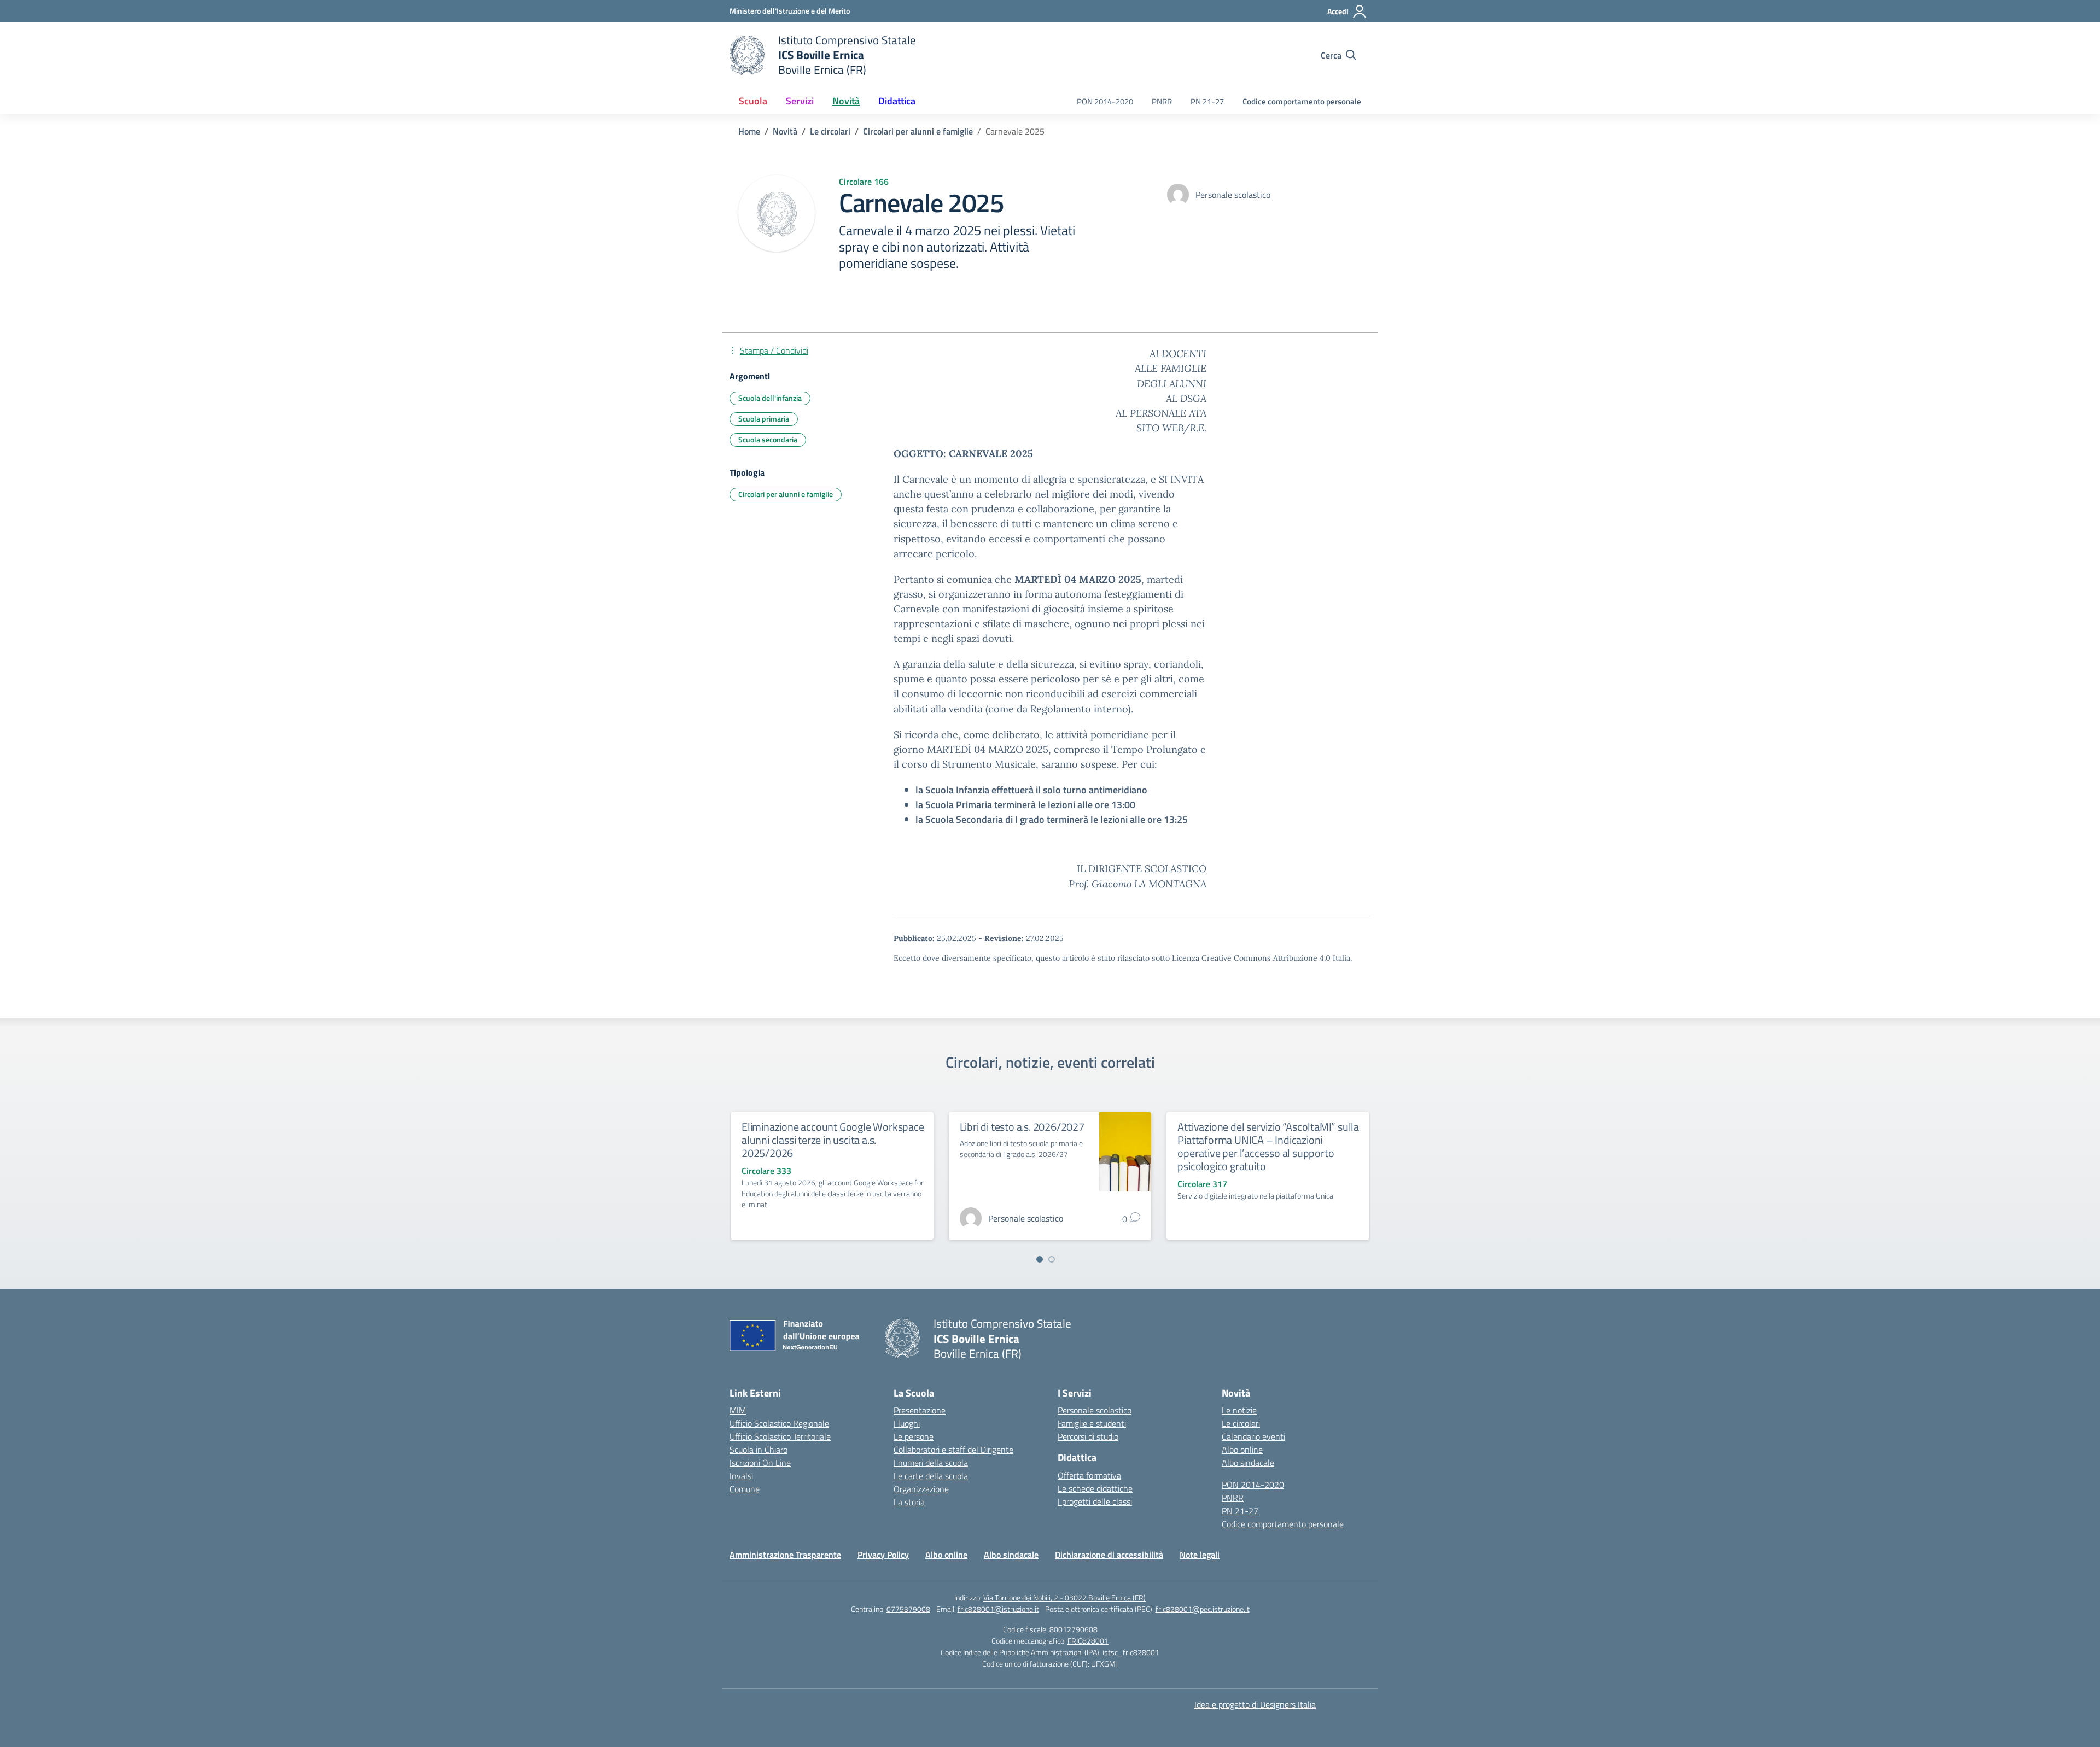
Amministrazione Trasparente (785, 1555)
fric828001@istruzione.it (998, 1609)
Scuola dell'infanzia (770, 398)
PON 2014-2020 (1105, 101)
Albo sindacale (1248, 1463)
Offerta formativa (1089, 1475)
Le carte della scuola (931, 1476)
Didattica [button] (897, 101)
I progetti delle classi (1095, 1501)
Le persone (914, 1436)
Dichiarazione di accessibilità (1109, 1555)
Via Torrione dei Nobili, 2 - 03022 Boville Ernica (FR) (1064, 1597)
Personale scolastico (1095, 1410)
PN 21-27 (1207, 101)
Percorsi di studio (1088, 1436)
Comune (745, 1489)
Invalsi (741, 1476)
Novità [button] (846, 101)
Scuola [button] (753, 101)
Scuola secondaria (768, 439)
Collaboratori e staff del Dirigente (953, 1450)
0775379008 (908, 1609)
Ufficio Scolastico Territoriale (780, 1436)
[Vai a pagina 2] (1052, 1259)
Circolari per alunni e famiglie (786, 494)
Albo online (1242, 1450)
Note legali (1200, 1555)
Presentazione (920, 1410)
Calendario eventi (1253, 1436)
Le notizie (1239, 1410)
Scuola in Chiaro (759, 1450)
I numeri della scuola (931, 1463)
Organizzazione (921, 1489)
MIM (738, 1410)
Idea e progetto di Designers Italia (1255, 1704)
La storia (909, 1502)
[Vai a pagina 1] (1040, 1259)
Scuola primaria (764, 419)
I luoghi (907, 1423)
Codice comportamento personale (1302, 101)
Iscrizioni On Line (760, 1463)
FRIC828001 (1088, 1641)
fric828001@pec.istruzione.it (1203, 1609)
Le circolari (1241, 1423)
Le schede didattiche (1095, 1488)
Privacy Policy (883, 1555)
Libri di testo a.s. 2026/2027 (1022, 1127)
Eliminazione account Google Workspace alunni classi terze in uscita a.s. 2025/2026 (833, 1140)
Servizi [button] (800, 101)
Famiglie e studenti (1092, 1423)
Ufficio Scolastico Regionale (779, 1423)
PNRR (1162, 101)
